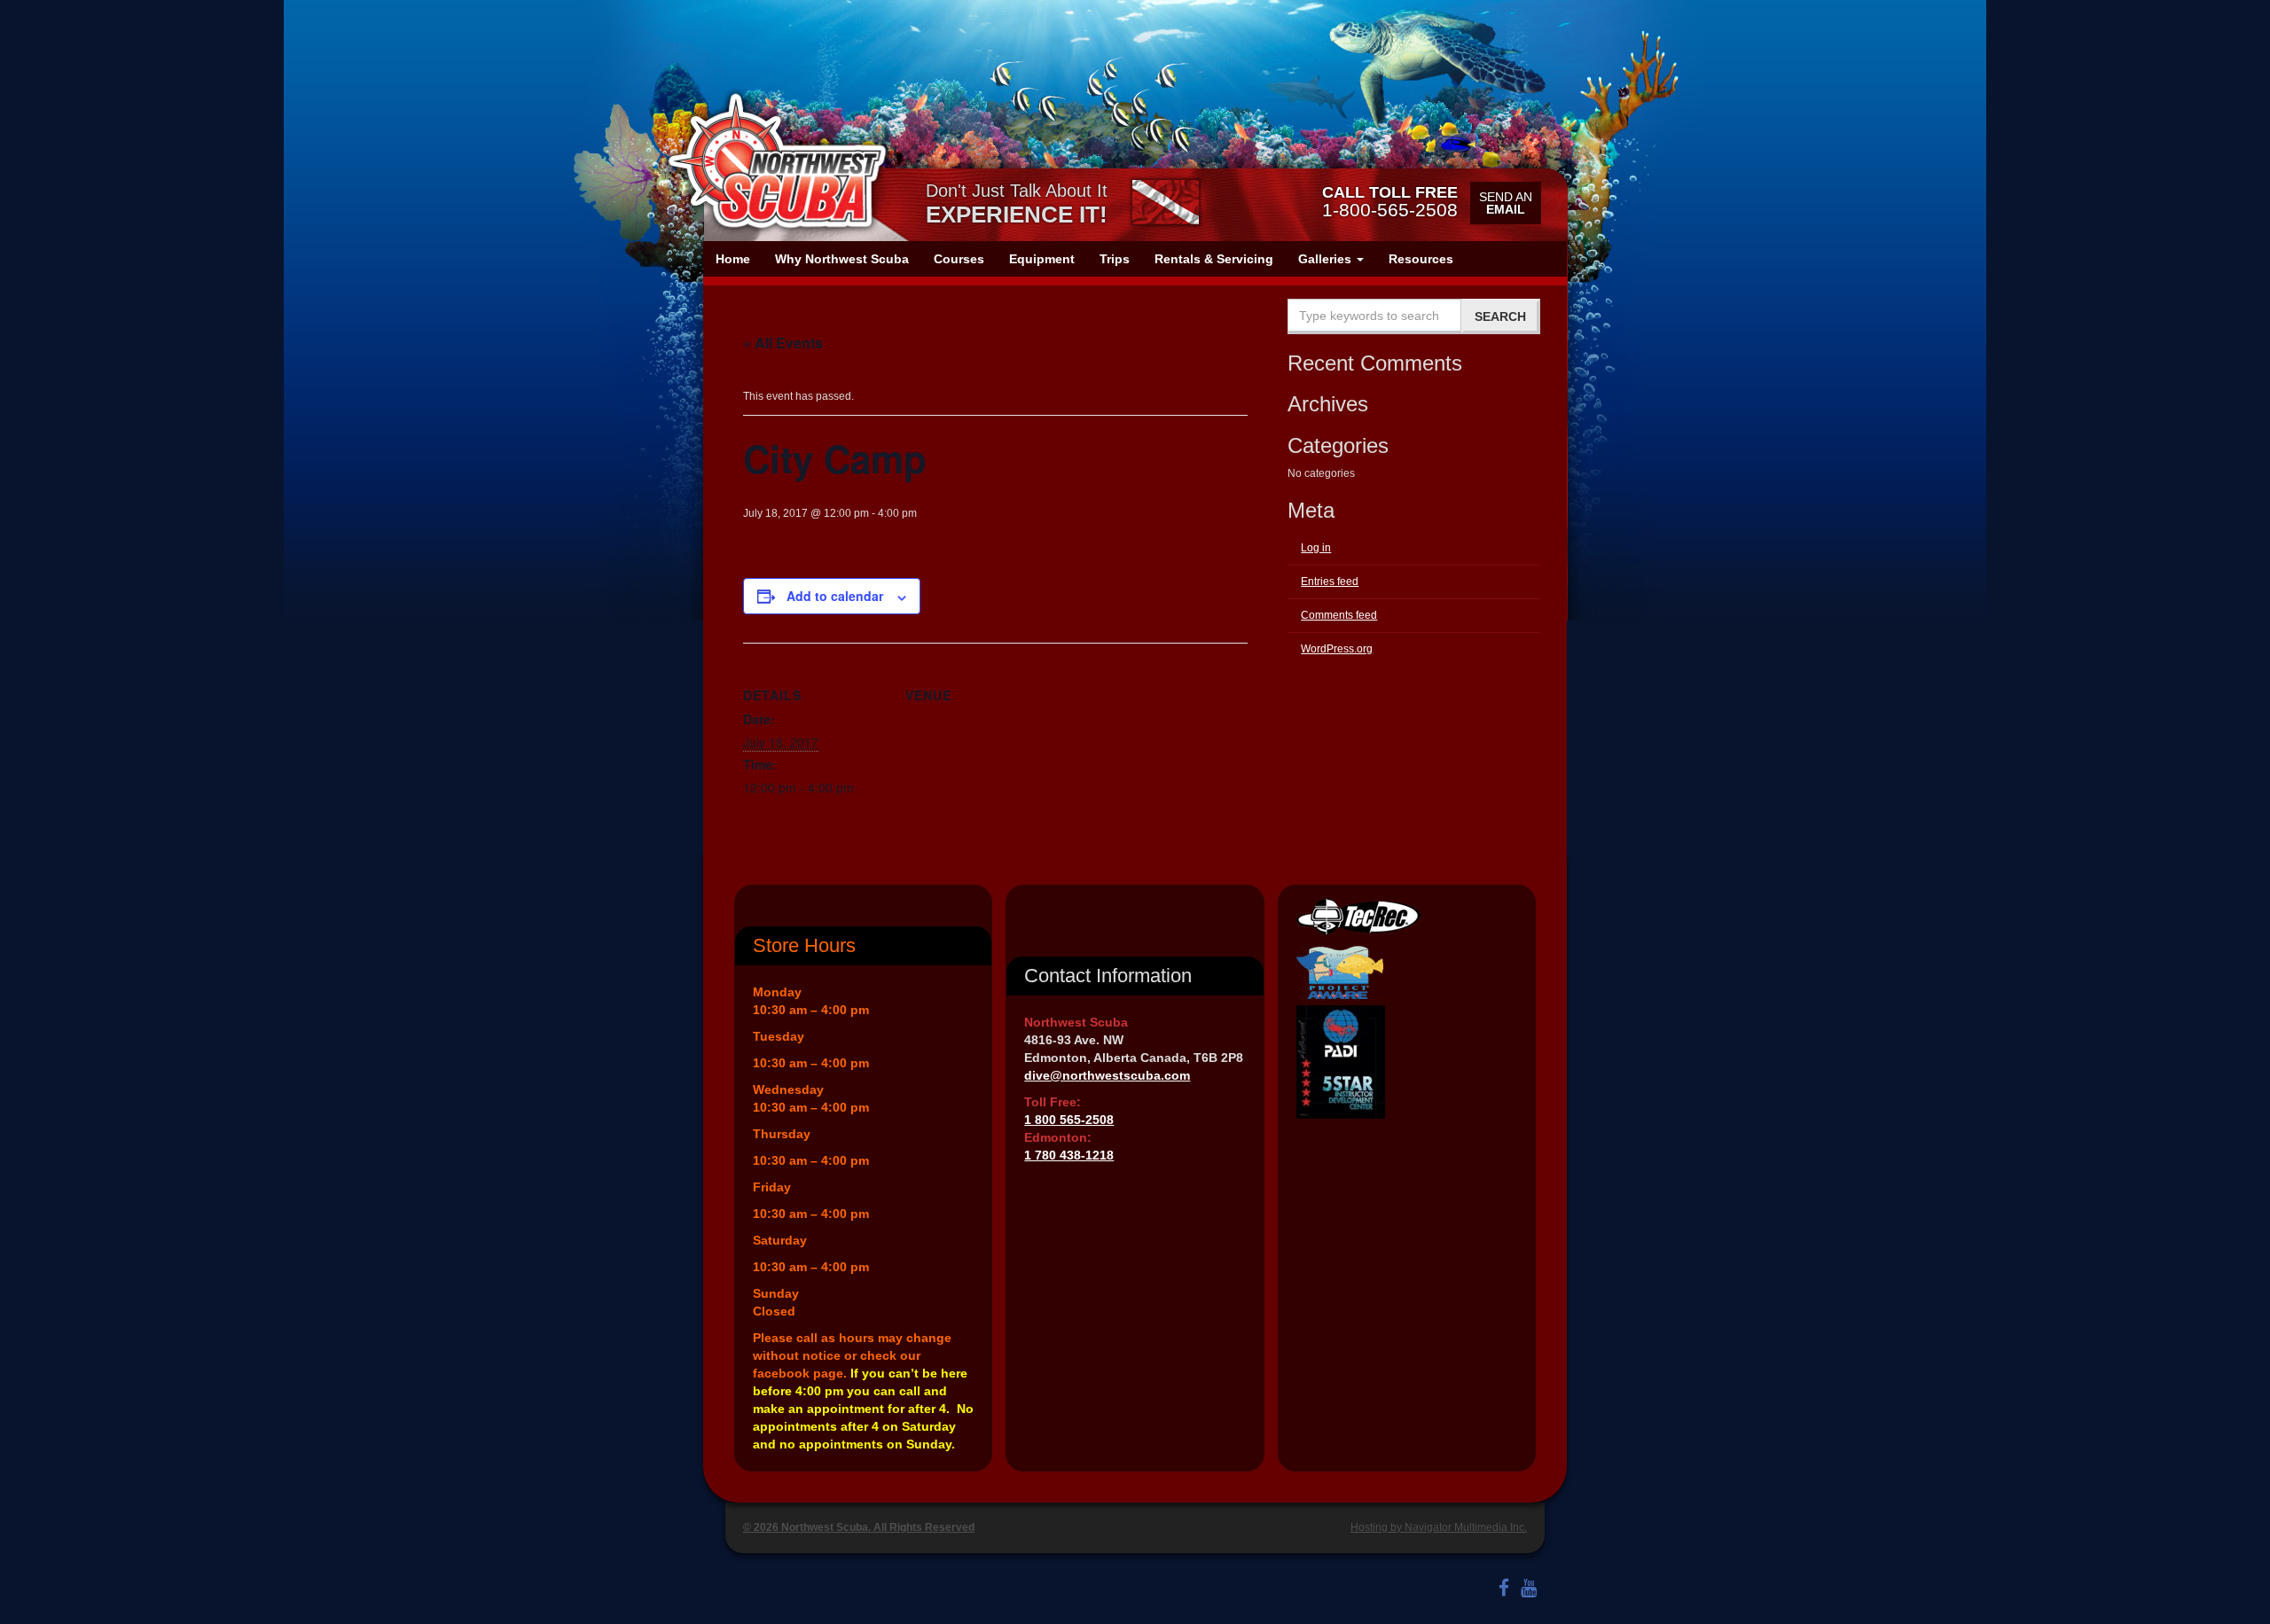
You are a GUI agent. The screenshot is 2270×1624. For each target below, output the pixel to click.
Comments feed (1339, 615)
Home (733, 259)
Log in (1316, 548)
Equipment (1042, 259)
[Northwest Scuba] (777, 161)
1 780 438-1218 (1069, 1155)
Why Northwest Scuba (842, 259)
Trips (1115, 259)
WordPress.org (1337, 649)
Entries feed (1330, 582)
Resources (1421, 259)
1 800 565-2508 (1069, 1120)
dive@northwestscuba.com (1107, 1075)
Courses (959, 259)
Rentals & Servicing (1214, 259)
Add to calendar (835, 596)
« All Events (783, 343)
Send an (1506, 203)
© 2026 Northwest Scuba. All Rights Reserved (859, 1527)
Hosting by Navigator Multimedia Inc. (1439, 1527)
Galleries (1327, 259)
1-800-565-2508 (1390, 201)
